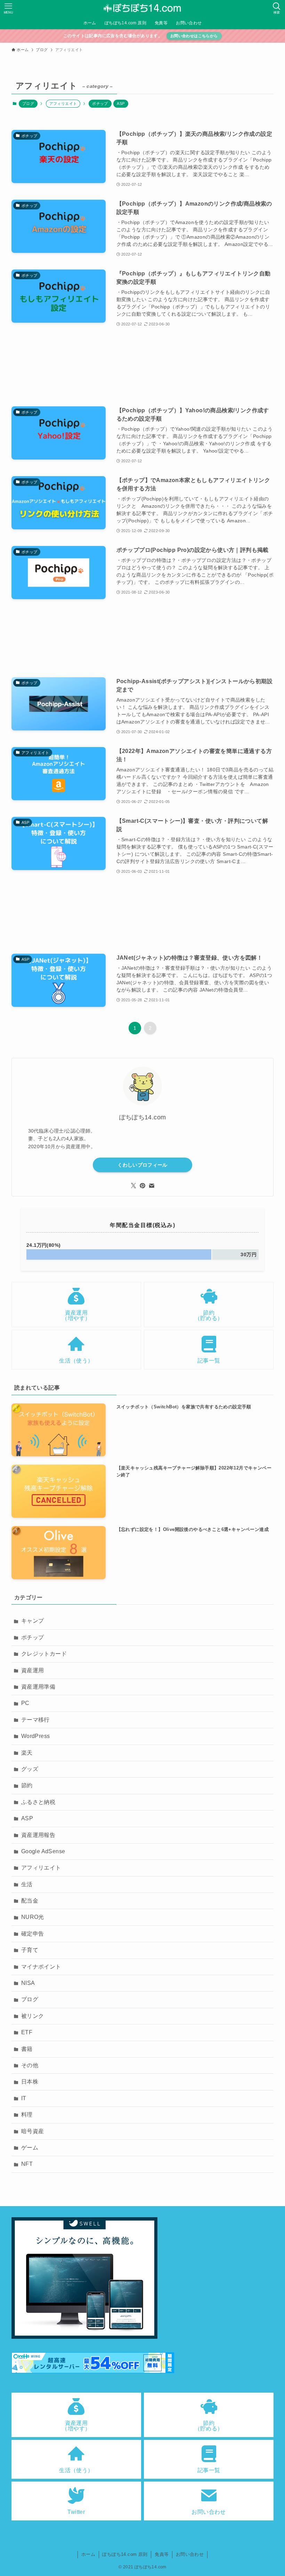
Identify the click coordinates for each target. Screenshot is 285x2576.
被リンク (33, 2016)
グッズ (30, 1769)
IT (24, 2098)
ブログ (28, 103)
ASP (121, 103)
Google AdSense (43, 1851)
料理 (27, 2115)
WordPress (36, 1736)
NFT (27, 2164)
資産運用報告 (38, 1835)
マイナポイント (41, 1967)
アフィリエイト (41, 1868)
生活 (27, 1884)
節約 (27, 1785)
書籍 (27, 2049)
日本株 (30, 2082)
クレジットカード (44, 1654)
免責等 (162, 2554)
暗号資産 (33, 2131)
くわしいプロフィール (142, 1165)
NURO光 (33, 1917)
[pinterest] (142, 1186)
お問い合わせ (190, 2554)
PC (25, 1703)
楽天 (27, 1753)
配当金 (30, 1901)
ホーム (88, 2554)
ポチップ (100, 103)
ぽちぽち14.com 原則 (125, 2554)
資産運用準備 (38, 1687)
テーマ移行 (35, 1720)
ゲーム (30, 2148)
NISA (28, 1983)
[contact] (152, 1186)
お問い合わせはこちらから (194, 36)
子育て (30, 1950)
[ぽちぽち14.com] (142, 8)
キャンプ (33, 1621)
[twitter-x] (133, 1186)
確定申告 (33, 1934)
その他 (30, 2065)
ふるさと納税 (38, 1802)
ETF (27, 2032)
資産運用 (33, 1670)
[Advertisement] (142, 367)
